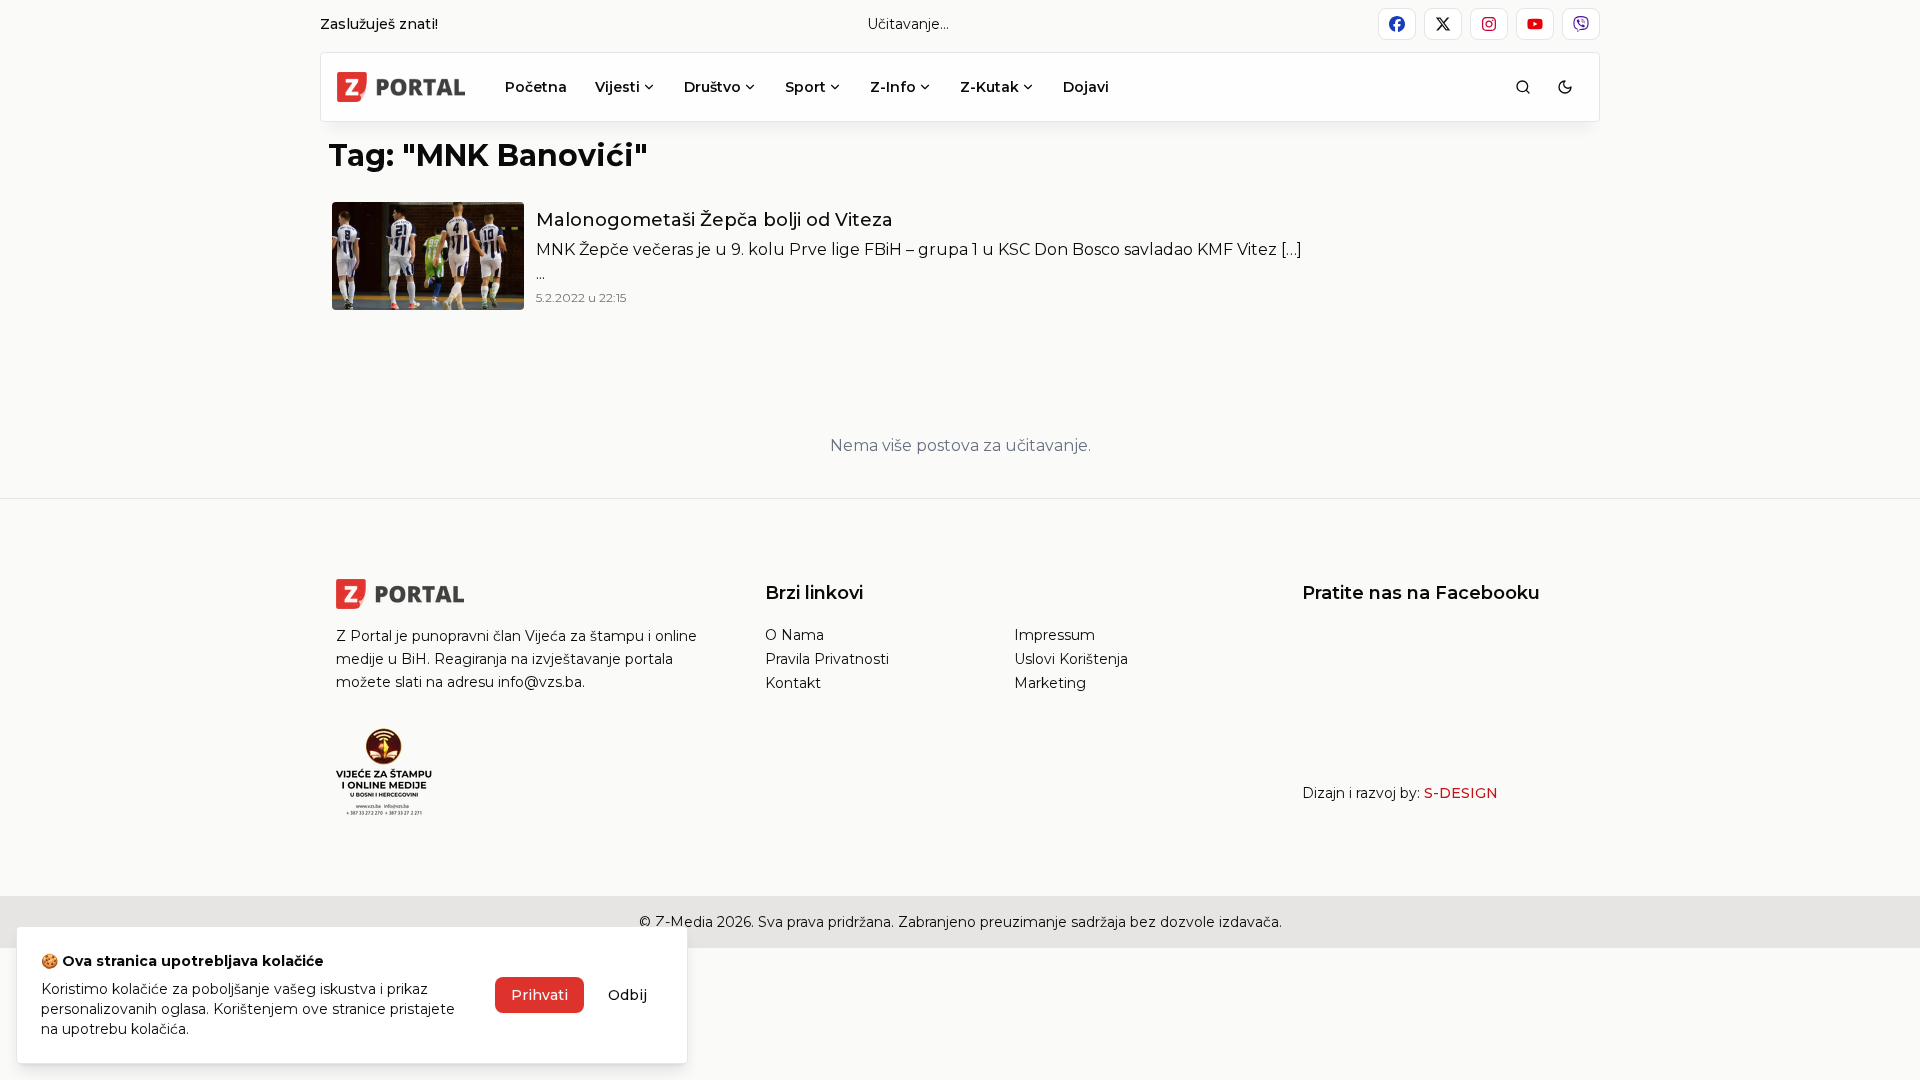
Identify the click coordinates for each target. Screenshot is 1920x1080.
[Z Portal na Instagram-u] (1489, 24)
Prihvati (539, 995)
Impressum (1054, 635)
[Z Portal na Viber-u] (1581, 24)
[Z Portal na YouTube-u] (1535, 24)
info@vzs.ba (540, 682)
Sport (805, 87)
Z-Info (893, 87)
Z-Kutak (989, 87)
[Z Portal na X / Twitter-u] (1443, 24)
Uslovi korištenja (1071, 659)
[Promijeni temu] (1565, 87)
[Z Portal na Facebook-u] (1397, 24)
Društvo (712, 87)
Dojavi (1086, 87)
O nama (794, 635)
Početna (536, 87)
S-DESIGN (1461, 793)
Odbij (627, 995)
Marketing (1050, 683)
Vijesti (617, 87)
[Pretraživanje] (1523, 87)
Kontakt (793, 683)
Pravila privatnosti (827, 659)
